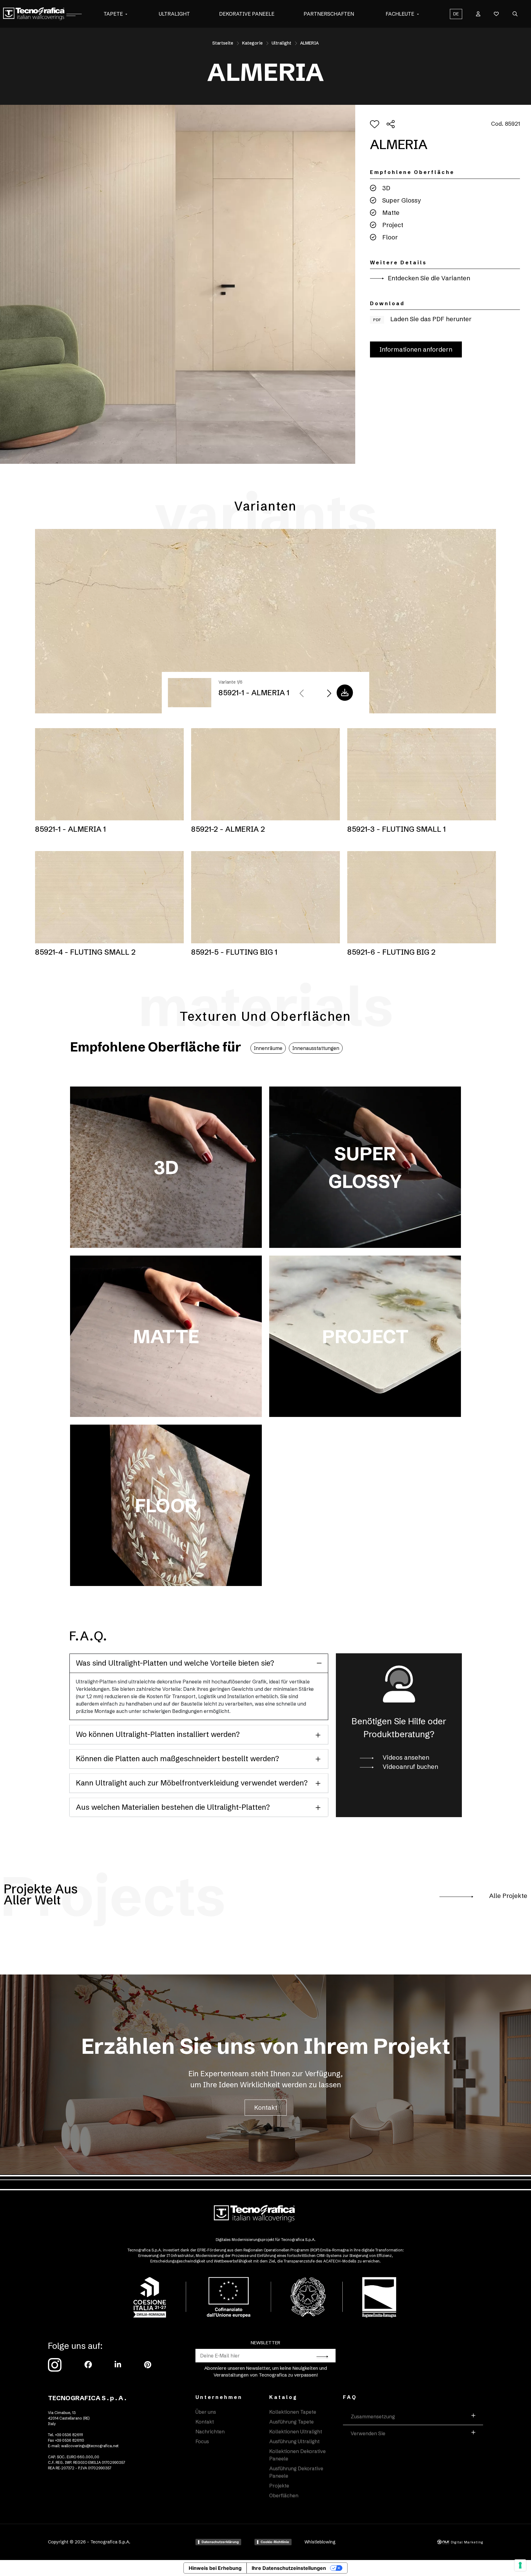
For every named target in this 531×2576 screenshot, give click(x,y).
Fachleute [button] (400, 14)
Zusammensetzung (373, 2416)
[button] (126, 14)
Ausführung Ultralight (294, 2441)
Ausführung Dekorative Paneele (296, 2472)
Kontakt (266, 2107)
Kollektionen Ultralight (296, 2432)
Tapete (113, 14)
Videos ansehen (405, 1757)
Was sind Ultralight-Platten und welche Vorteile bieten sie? (175, 1663)
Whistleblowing (320, 2542)
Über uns (206, 2412)
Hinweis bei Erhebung (215, 2568)
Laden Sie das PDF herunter (422, 319)
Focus (202, 2441)
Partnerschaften (329, 14)
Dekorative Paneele (247, 14)
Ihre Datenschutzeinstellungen (289, 2568)
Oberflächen (284, 2495)
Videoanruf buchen (410, 1767)
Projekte (279, 2486)
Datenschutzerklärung (220, 2542)
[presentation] (302, 694)
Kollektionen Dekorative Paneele (297, 2455)
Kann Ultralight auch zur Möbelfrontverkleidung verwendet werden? (192, 1783)
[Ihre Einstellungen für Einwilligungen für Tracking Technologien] (520, 2565)
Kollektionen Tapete (293, 2412)
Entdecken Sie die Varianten (428, 278)
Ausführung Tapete (291, 2422)
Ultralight (174, 14)
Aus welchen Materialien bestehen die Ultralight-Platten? (173, 1807)
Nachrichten (210, 2432)
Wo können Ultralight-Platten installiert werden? (158, 1734)
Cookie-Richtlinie (275, 2542)
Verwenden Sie (368, 2433)
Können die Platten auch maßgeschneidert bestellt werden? (177, 1759)
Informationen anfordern (416, 349)
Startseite (223, 43)
